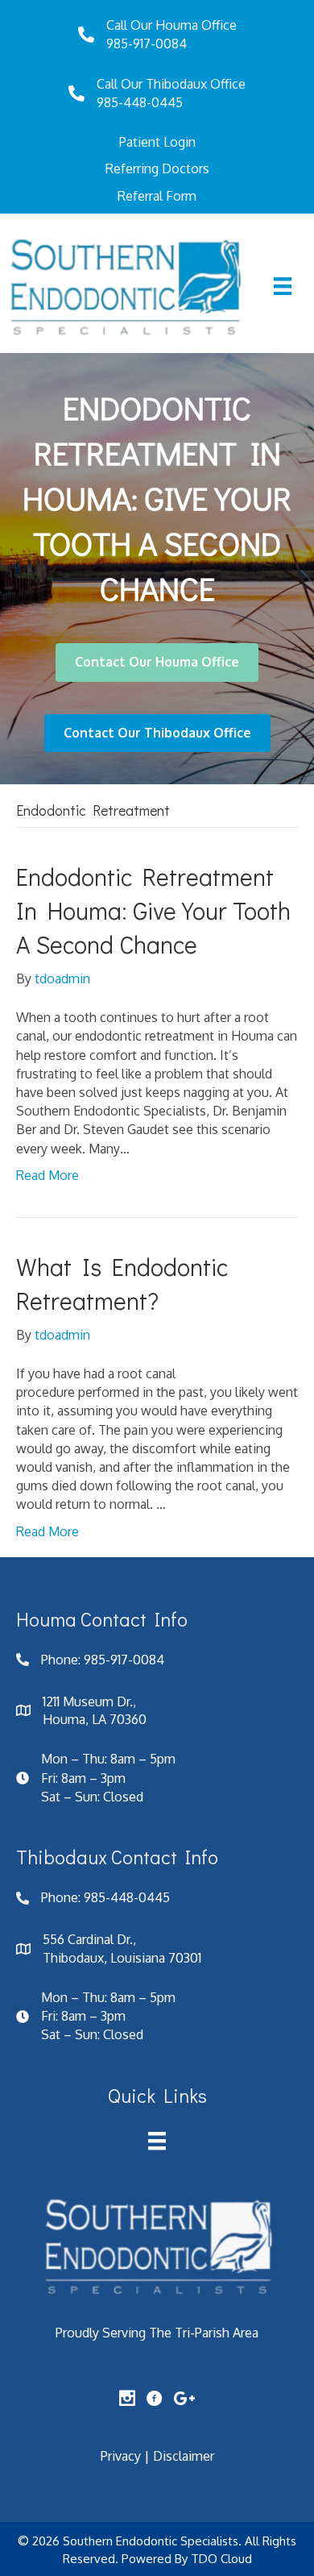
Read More (48, 1175)
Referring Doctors (157, 168)
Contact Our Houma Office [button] (157, 662)
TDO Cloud (221, 2559)
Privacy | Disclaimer (157, 2456)
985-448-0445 (140, 102)
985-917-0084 (147, 44)
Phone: (62, 1660)
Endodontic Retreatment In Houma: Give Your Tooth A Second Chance (153, 910)
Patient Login (157, 142)
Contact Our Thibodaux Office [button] (157, 733)
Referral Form (157, 196)
